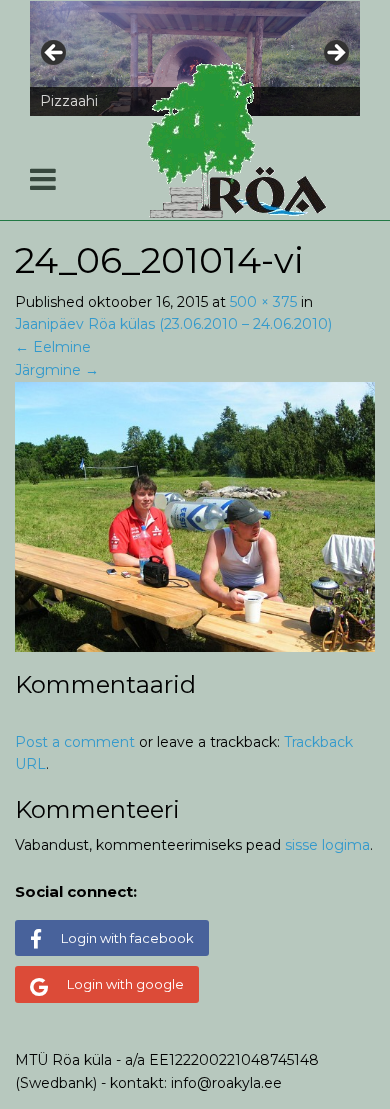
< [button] (55, 54)
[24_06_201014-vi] (195, 515)
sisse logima (327, 845)
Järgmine (57, 370)
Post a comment (75, 742)
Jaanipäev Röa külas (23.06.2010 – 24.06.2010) (173, 324)
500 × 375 (263, 302)
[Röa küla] (240, 141)
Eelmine (53, 347)
